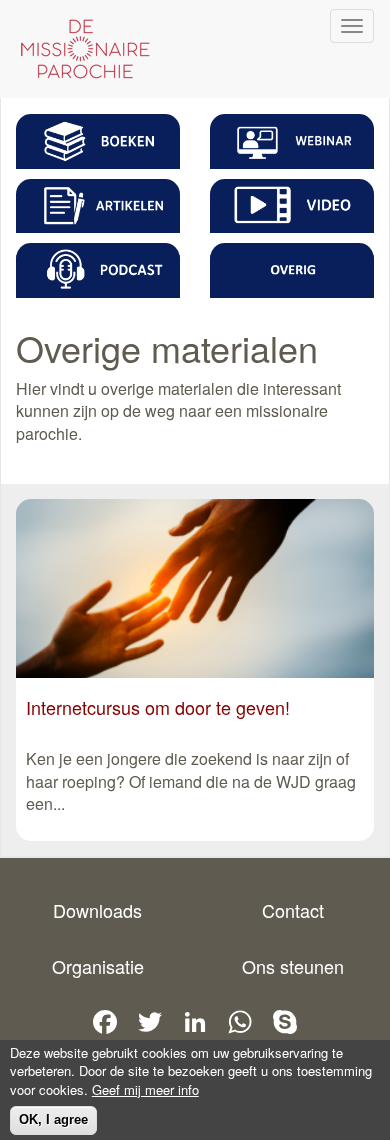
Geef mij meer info (145, 1090)
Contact (293, 910)
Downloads (97, 910)
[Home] (80, 49)
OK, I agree (53, 1119)
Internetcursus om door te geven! (158, 707)
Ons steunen (293, 966)
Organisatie (98, 966)
